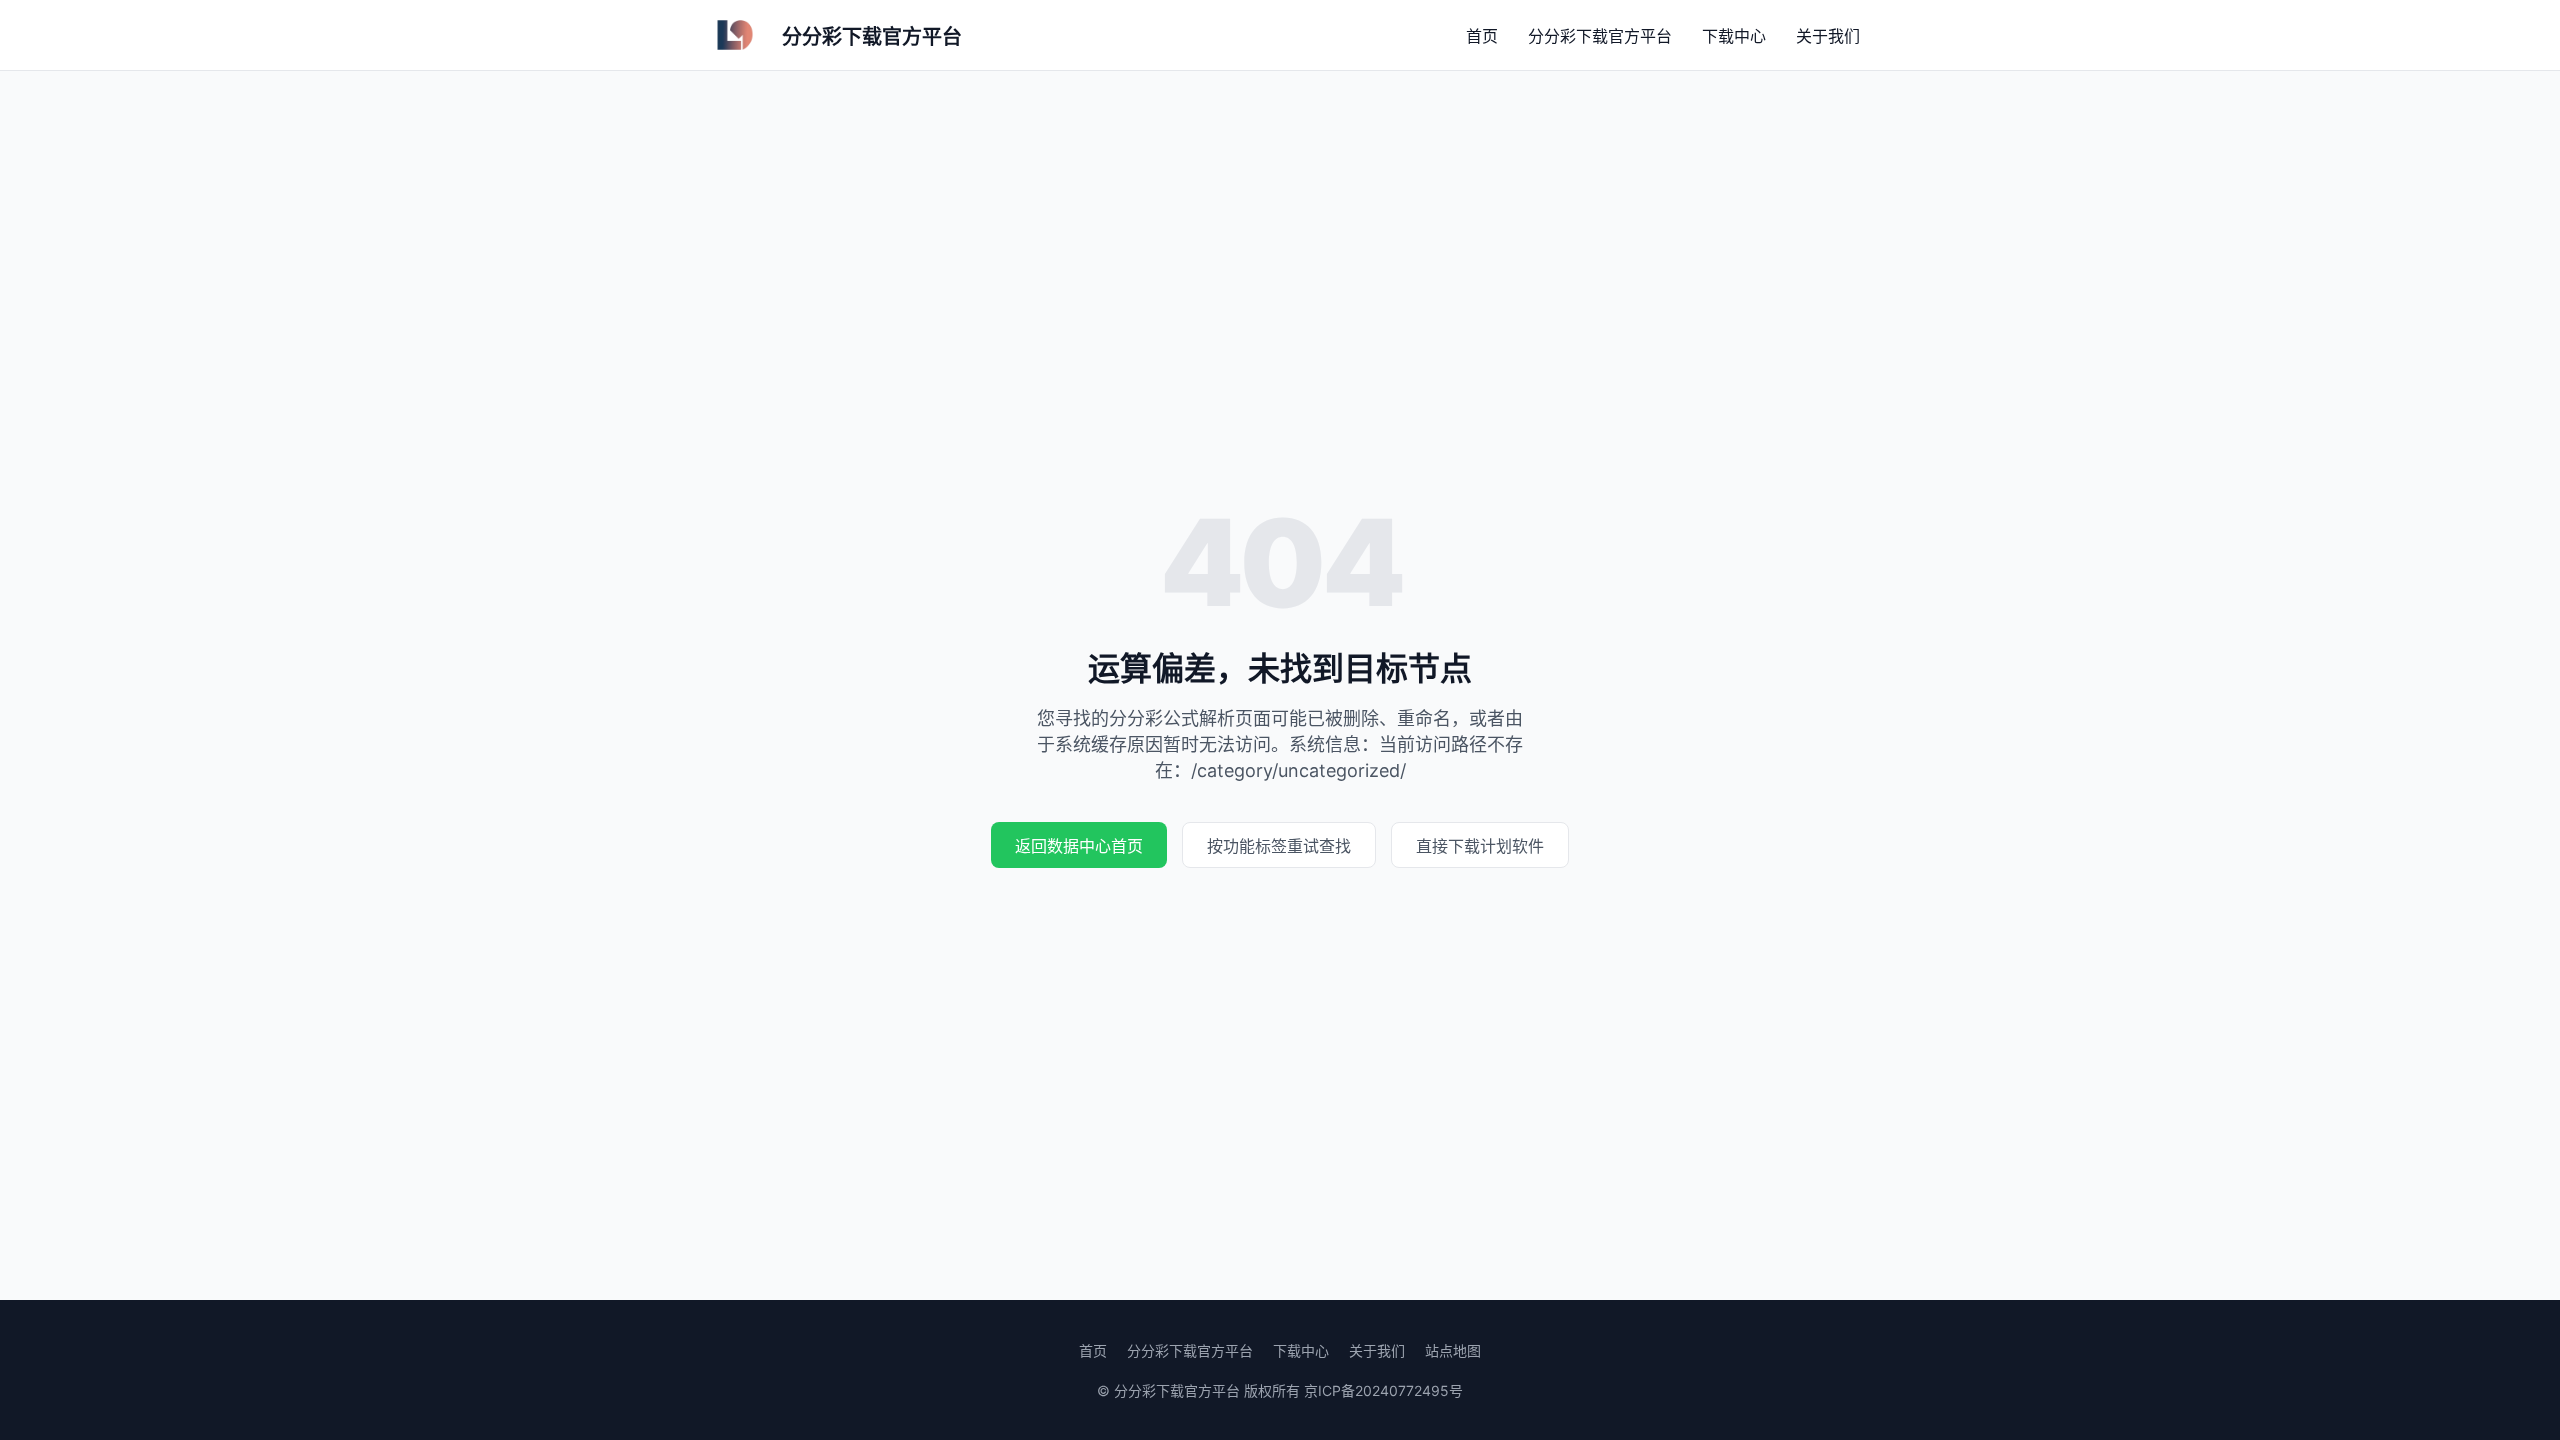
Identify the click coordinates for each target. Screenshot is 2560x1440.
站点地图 (1453, 1350)
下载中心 (1734, 36)
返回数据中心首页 (1079, 846)
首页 (1482, 36)
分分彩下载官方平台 (1600, 36)
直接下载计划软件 (1480, 846)
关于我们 (1828, 36)
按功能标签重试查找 (1279, 846)
